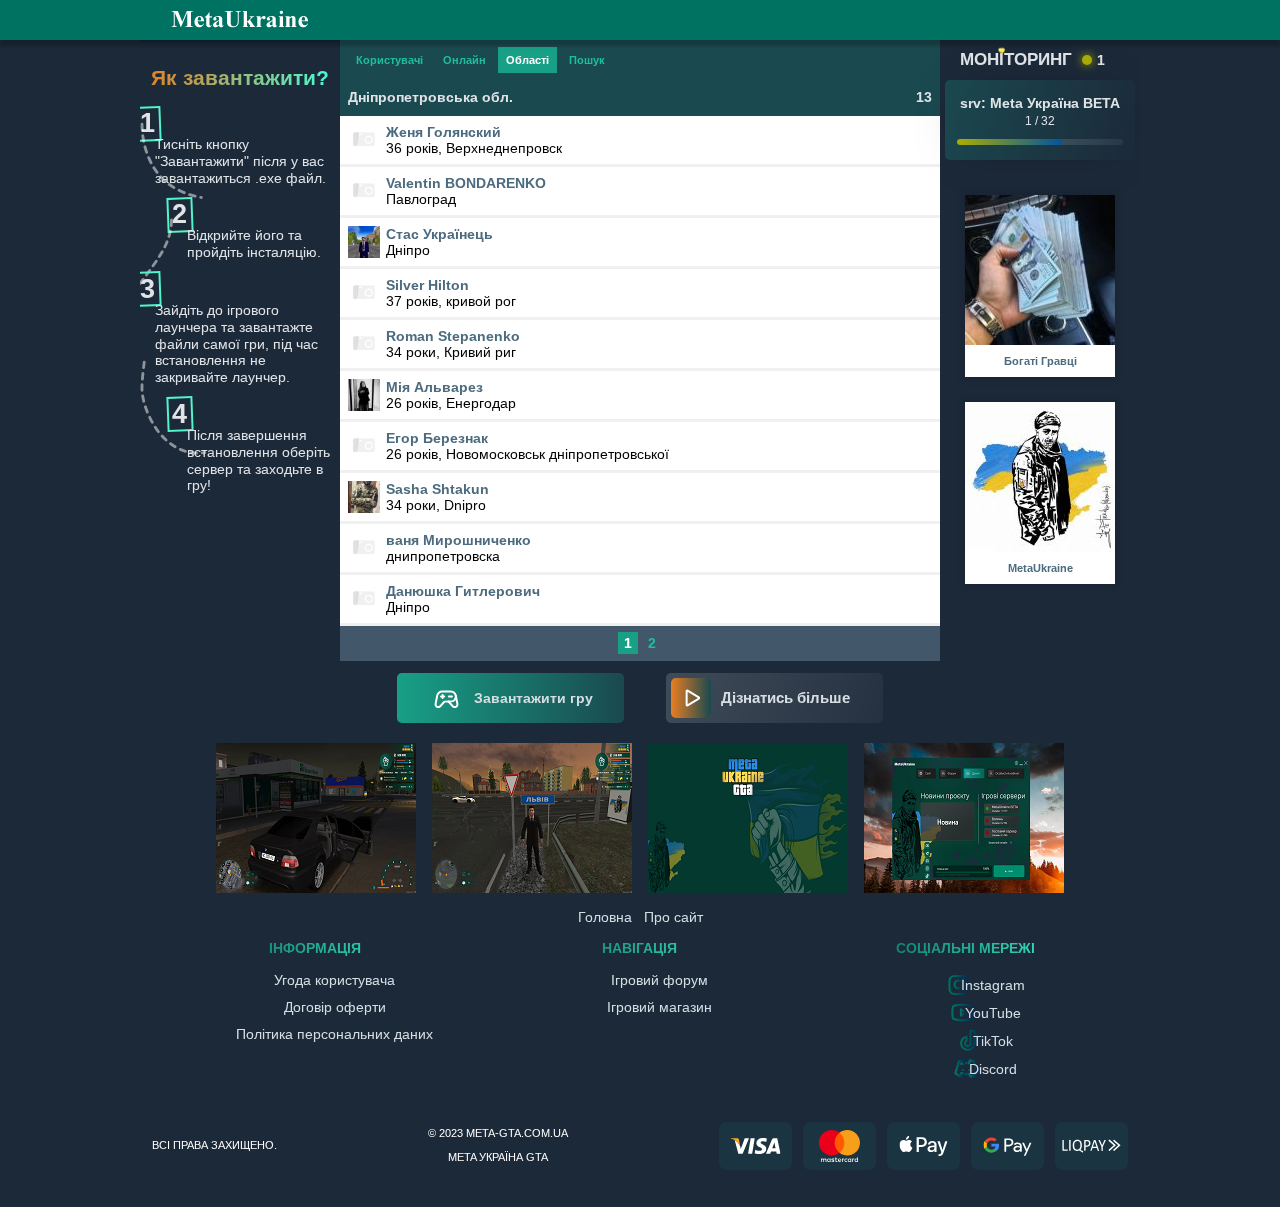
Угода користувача (334, 980)
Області (527, 60)
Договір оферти (335, 1007)
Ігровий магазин (659, 1007)
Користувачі (389, 60)
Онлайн (464, 60)
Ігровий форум (659, 980)
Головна (605, 917)
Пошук (587, 60)
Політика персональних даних (334, 1034)
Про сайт (673, 917)
